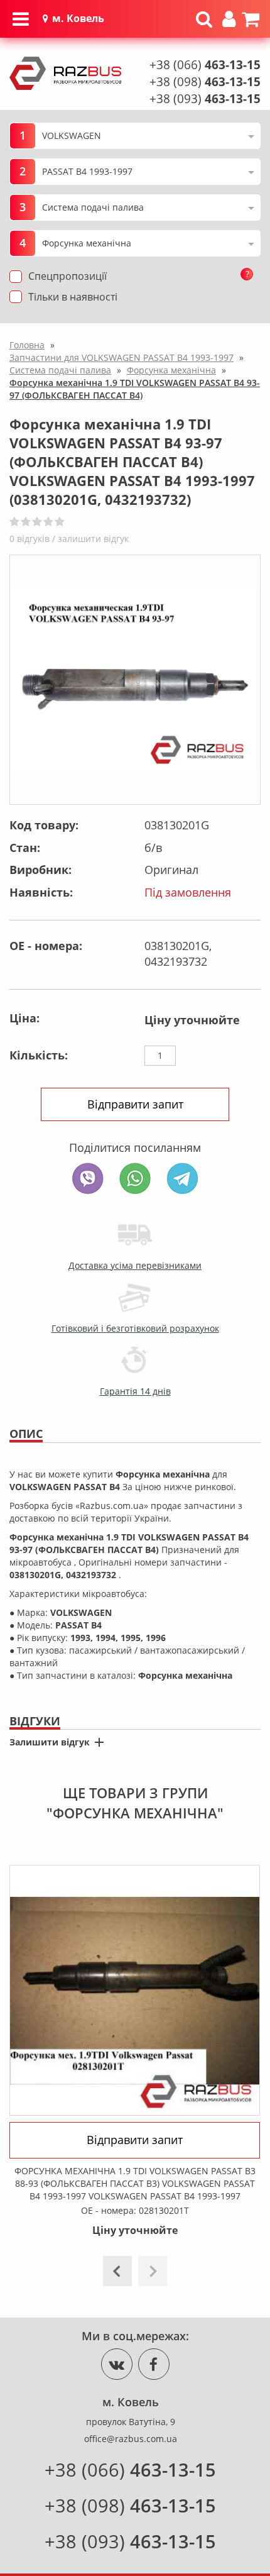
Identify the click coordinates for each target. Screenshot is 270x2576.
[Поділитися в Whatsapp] (135, 1178)
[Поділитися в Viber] (88, 1178)
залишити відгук (93, 539)
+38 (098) (205, 82)
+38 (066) (205, 65)
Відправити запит (135, 1104)
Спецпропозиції (67, 276)
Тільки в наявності (73, 297)
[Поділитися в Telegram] (182, 1178)
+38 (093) (205, 99)
